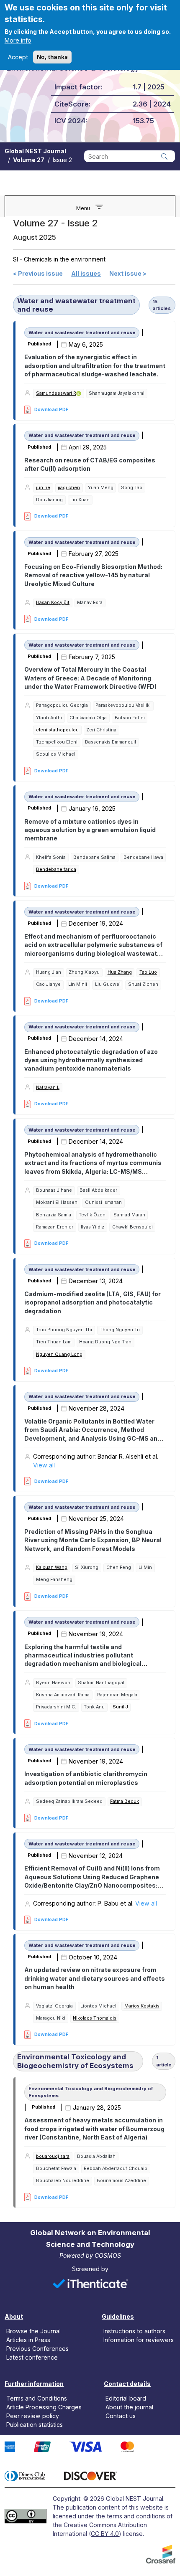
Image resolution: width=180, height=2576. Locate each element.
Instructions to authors (134, 2331)
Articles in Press (28, 2340)
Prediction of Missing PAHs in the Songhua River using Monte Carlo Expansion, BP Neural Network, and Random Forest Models (93, 1540)
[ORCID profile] (79, 394)
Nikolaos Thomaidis (95, 2018)
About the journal (129, 2407)
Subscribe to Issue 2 (16, 2213)
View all (44, 1465)
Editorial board (126, 2398)
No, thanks (52, 57)
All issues (86, 273)
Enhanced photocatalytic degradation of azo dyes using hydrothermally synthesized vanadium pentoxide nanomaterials (91, 1060)
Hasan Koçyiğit (53, 603)
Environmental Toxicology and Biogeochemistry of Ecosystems (75, 2061)
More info (18, 40)
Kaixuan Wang (52, 1567)
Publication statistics (35, 2425)
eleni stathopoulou (57, 730)
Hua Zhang (120, 972)
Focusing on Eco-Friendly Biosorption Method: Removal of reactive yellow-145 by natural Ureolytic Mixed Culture (93, 575)
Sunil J (120, 1707)
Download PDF (51, 409)
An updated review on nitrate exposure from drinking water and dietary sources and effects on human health (95, 1978)
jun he (43, 488)
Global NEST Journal (35, 151)
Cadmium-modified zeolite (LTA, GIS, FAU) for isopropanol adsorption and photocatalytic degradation (93, 1302)
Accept (18, 57)
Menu (83, 208)
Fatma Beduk (125, 1801)
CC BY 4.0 (105, 2534)
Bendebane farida (56, 869)
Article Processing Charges (44, 2407)
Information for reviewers (139, 2340)
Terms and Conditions (37, 2398)
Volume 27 (29, 160)
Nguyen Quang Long (59, 1354)
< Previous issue (38, 273)
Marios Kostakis (142, 2006)
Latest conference (32, 2357)
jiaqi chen (69, 488)
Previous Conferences (37, 2349)
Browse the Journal (33, 2331)
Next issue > (128, 273)
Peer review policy (33, 2416)
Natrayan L (48, 1088)
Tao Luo (148, 972)
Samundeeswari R (56, 393)
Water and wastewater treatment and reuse (76, 305)
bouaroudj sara (53, 2156)
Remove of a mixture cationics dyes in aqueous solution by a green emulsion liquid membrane (90, 830)
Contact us (121, 2416)
